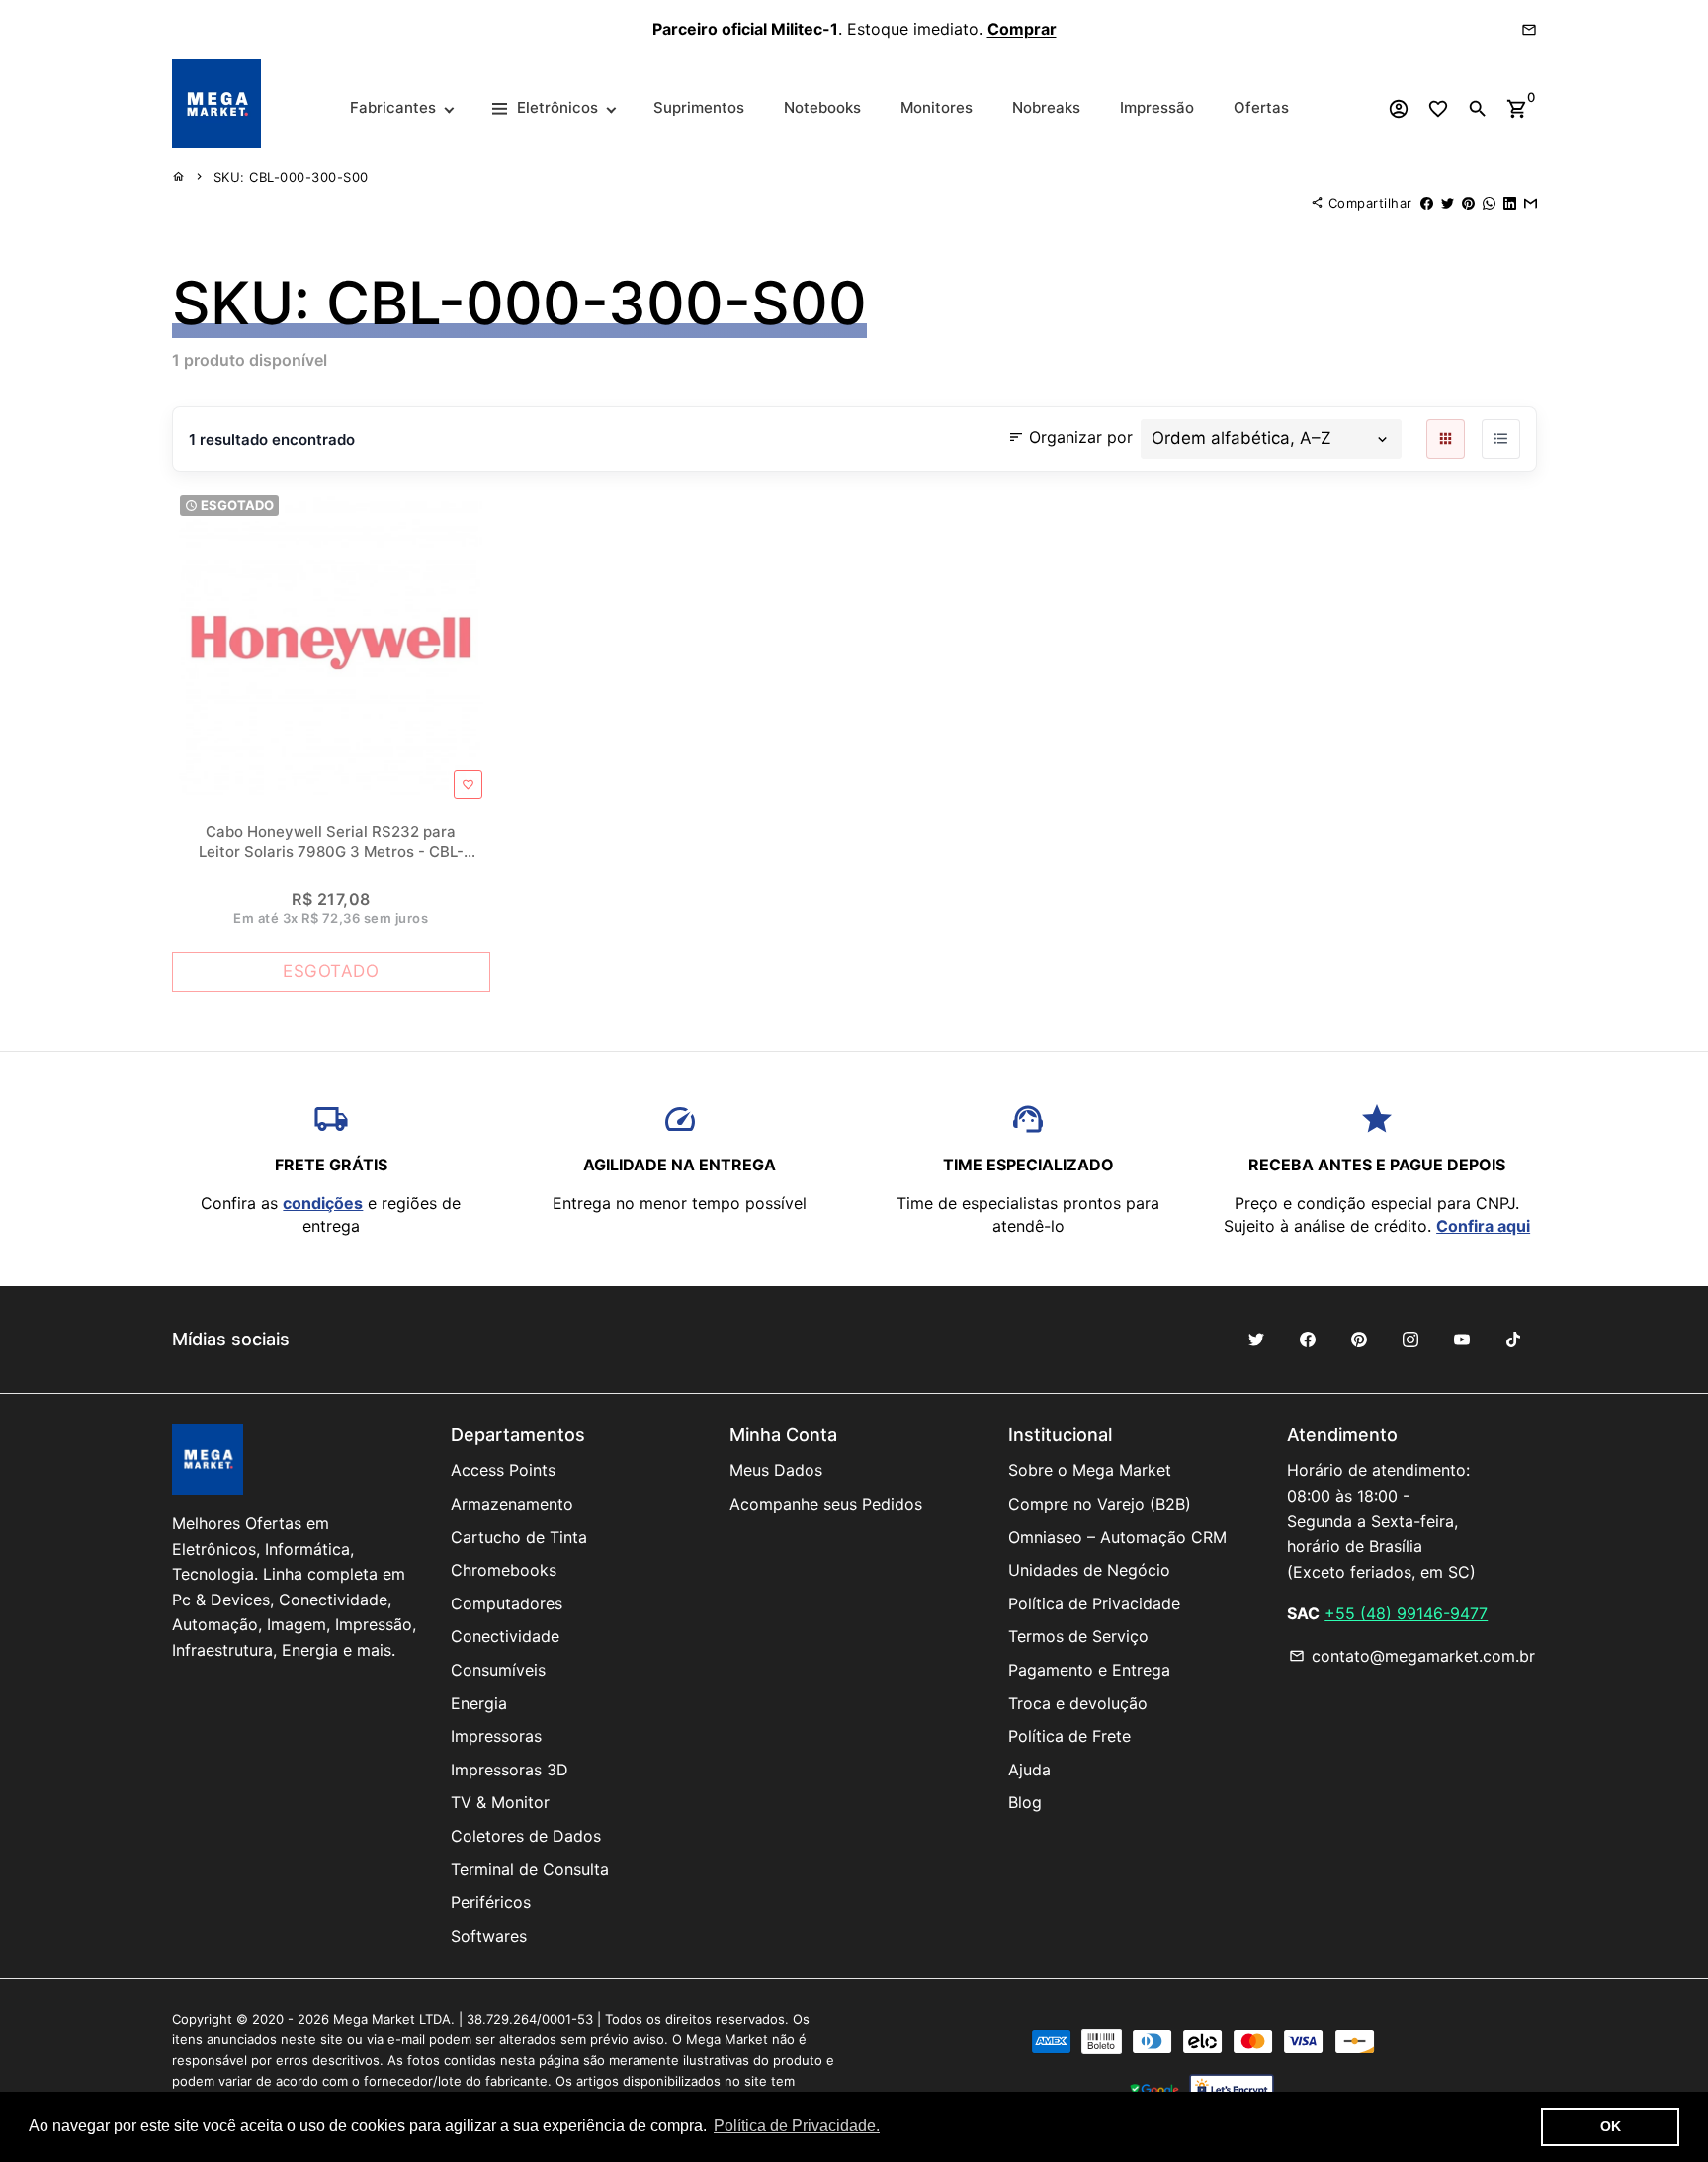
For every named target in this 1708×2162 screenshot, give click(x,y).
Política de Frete (1069, 1736)
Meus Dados (776, 1470)
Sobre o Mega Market (1090, 1470)
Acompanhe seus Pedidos (826, 1504)
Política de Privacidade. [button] (797, 2126)
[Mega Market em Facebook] (1308, 1340)
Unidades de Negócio (1089, 1570)
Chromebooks (504, 1570)
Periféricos (491, 1902)
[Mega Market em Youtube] (1462, 1340)
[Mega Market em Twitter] (1256, 1340)
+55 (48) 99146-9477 (1406, 1613)
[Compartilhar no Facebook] (1427, 203)
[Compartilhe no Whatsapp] (1489, 203)
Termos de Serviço (1078, 1636)
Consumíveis (498, 1670)
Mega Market (374, 2019)
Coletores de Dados (526, 1836)
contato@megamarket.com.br (1412, 1656)
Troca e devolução (1078, 1703)
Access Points (503, 1470)
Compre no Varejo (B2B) (1100, 1504)
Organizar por (1070, 436)
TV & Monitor (500, 1802)
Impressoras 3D (510, 1770)
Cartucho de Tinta (519, 1537)
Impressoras (496, 1736)
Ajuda (1029, 1770)
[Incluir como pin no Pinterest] (1468, 203)
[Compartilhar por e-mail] (1531, 203)
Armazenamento (512, 1504)
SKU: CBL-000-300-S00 (291, 177)
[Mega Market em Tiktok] (1513, 1340)
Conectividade (505, 1636)
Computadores (507, 1603)
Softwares (489, 1936)
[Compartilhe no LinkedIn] (1510, 203)
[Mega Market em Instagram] (1410, 1340)
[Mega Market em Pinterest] (1359, 1340)
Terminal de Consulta (530, 1869)
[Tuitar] (1448, 203)
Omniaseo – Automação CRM (1117, 1537)
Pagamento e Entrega (1089, 1670)
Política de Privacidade (1094, 1603)
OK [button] (1611, 2126)
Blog (1025, 1802)
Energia (479, 1703)
